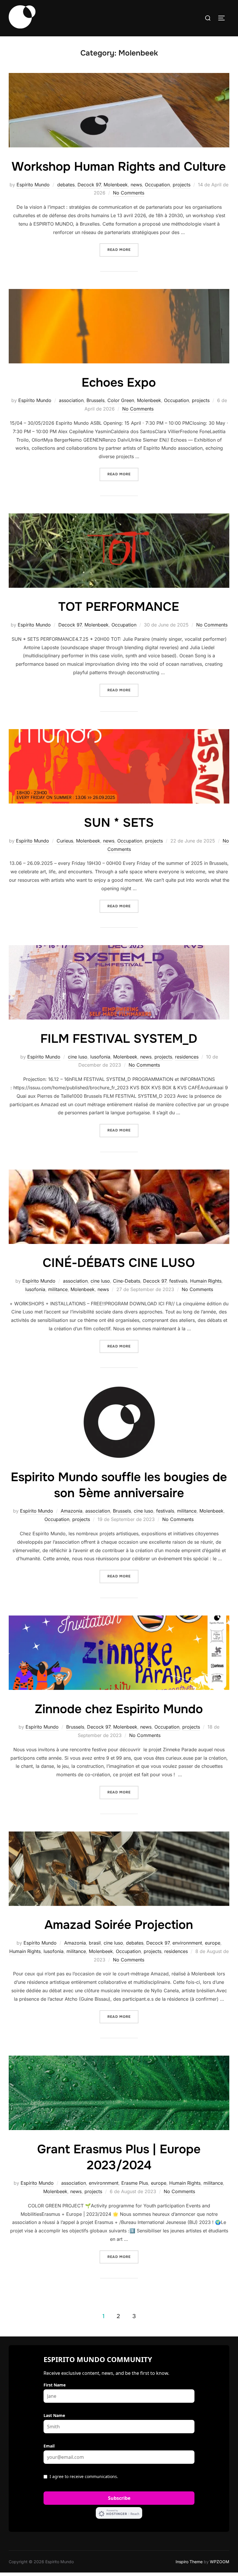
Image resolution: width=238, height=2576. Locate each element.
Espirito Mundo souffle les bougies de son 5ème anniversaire (119, 1485)
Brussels (95, 400)
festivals (178, 1281)
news (136, 185)
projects (182, 185)
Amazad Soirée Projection (119, 1925)
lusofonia (100, 1057)
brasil (95, 1943)
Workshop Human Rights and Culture (119, 167)
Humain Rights (206, 1281)
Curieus (65, 841)
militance (58, 1289)
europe (213, 1943)
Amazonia (72, 1511)
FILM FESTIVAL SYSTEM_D (119, 1039)
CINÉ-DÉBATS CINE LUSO (119, 1263)
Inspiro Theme (189, 2562)
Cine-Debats (127, 1281)
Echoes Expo (119, 383)
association (71, 400)
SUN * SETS (119, 823)
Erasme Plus (135, 2183)
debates (66, 185)
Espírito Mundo (33, 185)
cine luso (78, 1057)
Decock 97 (89, 185)
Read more (123, 250)
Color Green (121, 400)
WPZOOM (220, 2562)
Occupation (157, 185)
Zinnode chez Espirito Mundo (119, 1709)
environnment (187, 1943)
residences (187, 1057)
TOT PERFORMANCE (119, 607)
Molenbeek (116, 185)
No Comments (129, 193)
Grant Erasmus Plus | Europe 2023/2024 (119, 2157)
